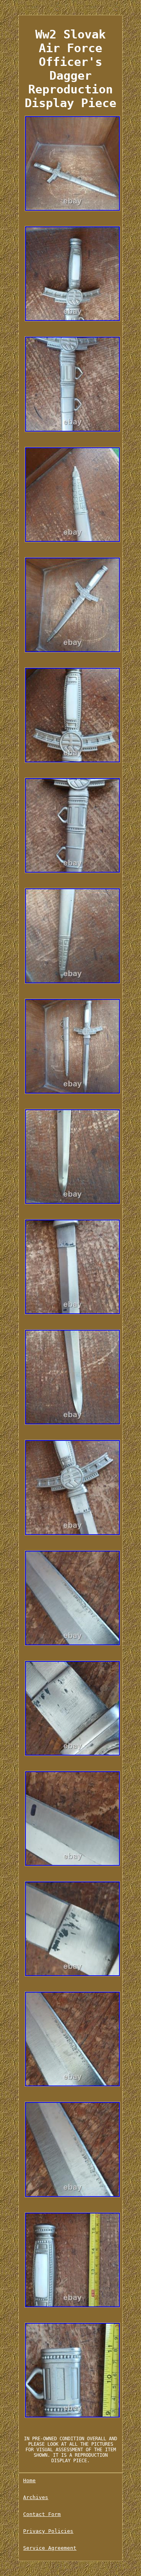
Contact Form (42, 2514)
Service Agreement (50, 2548)
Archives (36, 2497)
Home (29, 2480)
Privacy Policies (48, 2531)
